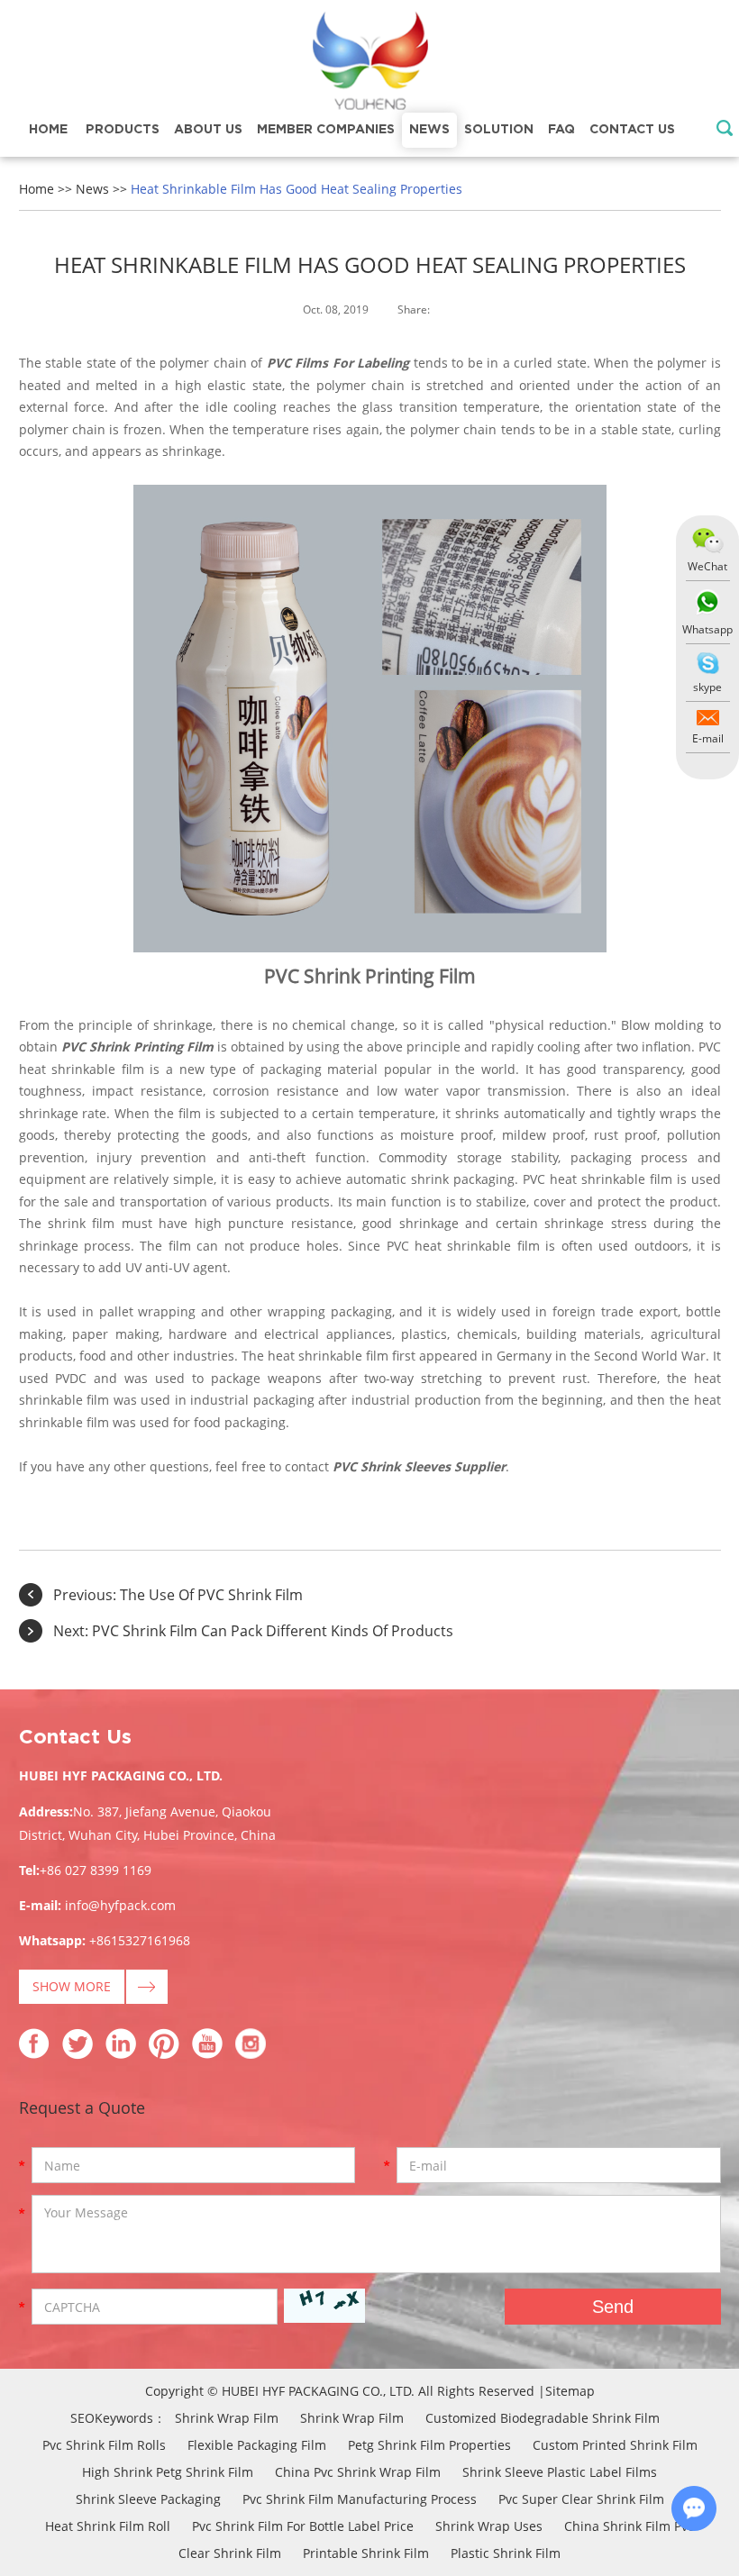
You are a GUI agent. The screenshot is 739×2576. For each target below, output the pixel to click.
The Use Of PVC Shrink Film (211, 1595)
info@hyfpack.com (120, 1905)
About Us (208, 130)
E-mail (708, 738)
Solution (499, 130)
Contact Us (632, 130)
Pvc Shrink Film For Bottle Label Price (303, 2526)
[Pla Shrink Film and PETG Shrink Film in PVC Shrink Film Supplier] (369, 63)
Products (123, 130)
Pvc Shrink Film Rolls (104, 2445)
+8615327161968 (140, 1940)
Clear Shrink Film (230, 2553)
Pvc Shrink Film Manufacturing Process (360, 2499)
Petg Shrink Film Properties (429, 2445)
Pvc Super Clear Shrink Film (581, 2499)
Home (48, 130)
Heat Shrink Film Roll (108, 2526)
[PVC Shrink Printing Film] (370, 947)
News (429, 130)
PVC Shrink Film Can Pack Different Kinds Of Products (273, 1631)
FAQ (561, 130)
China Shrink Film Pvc (629, 2526)
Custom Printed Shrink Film (615, 2445)
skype (707, 687)
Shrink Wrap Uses (489, 2526)
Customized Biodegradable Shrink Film (543, 2418)
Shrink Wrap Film (227, 2418)
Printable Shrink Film (366, 2553)
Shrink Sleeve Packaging (148, 2499)
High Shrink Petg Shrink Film (168, 2472)
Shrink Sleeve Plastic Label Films (560, 2472)
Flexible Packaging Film (257, 2445)
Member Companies (326, 130)
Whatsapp (707, 629)
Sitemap (570, 2391)
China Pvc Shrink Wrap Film (358, 2472)
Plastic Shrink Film (506, 2553)
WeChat (707, 566)
